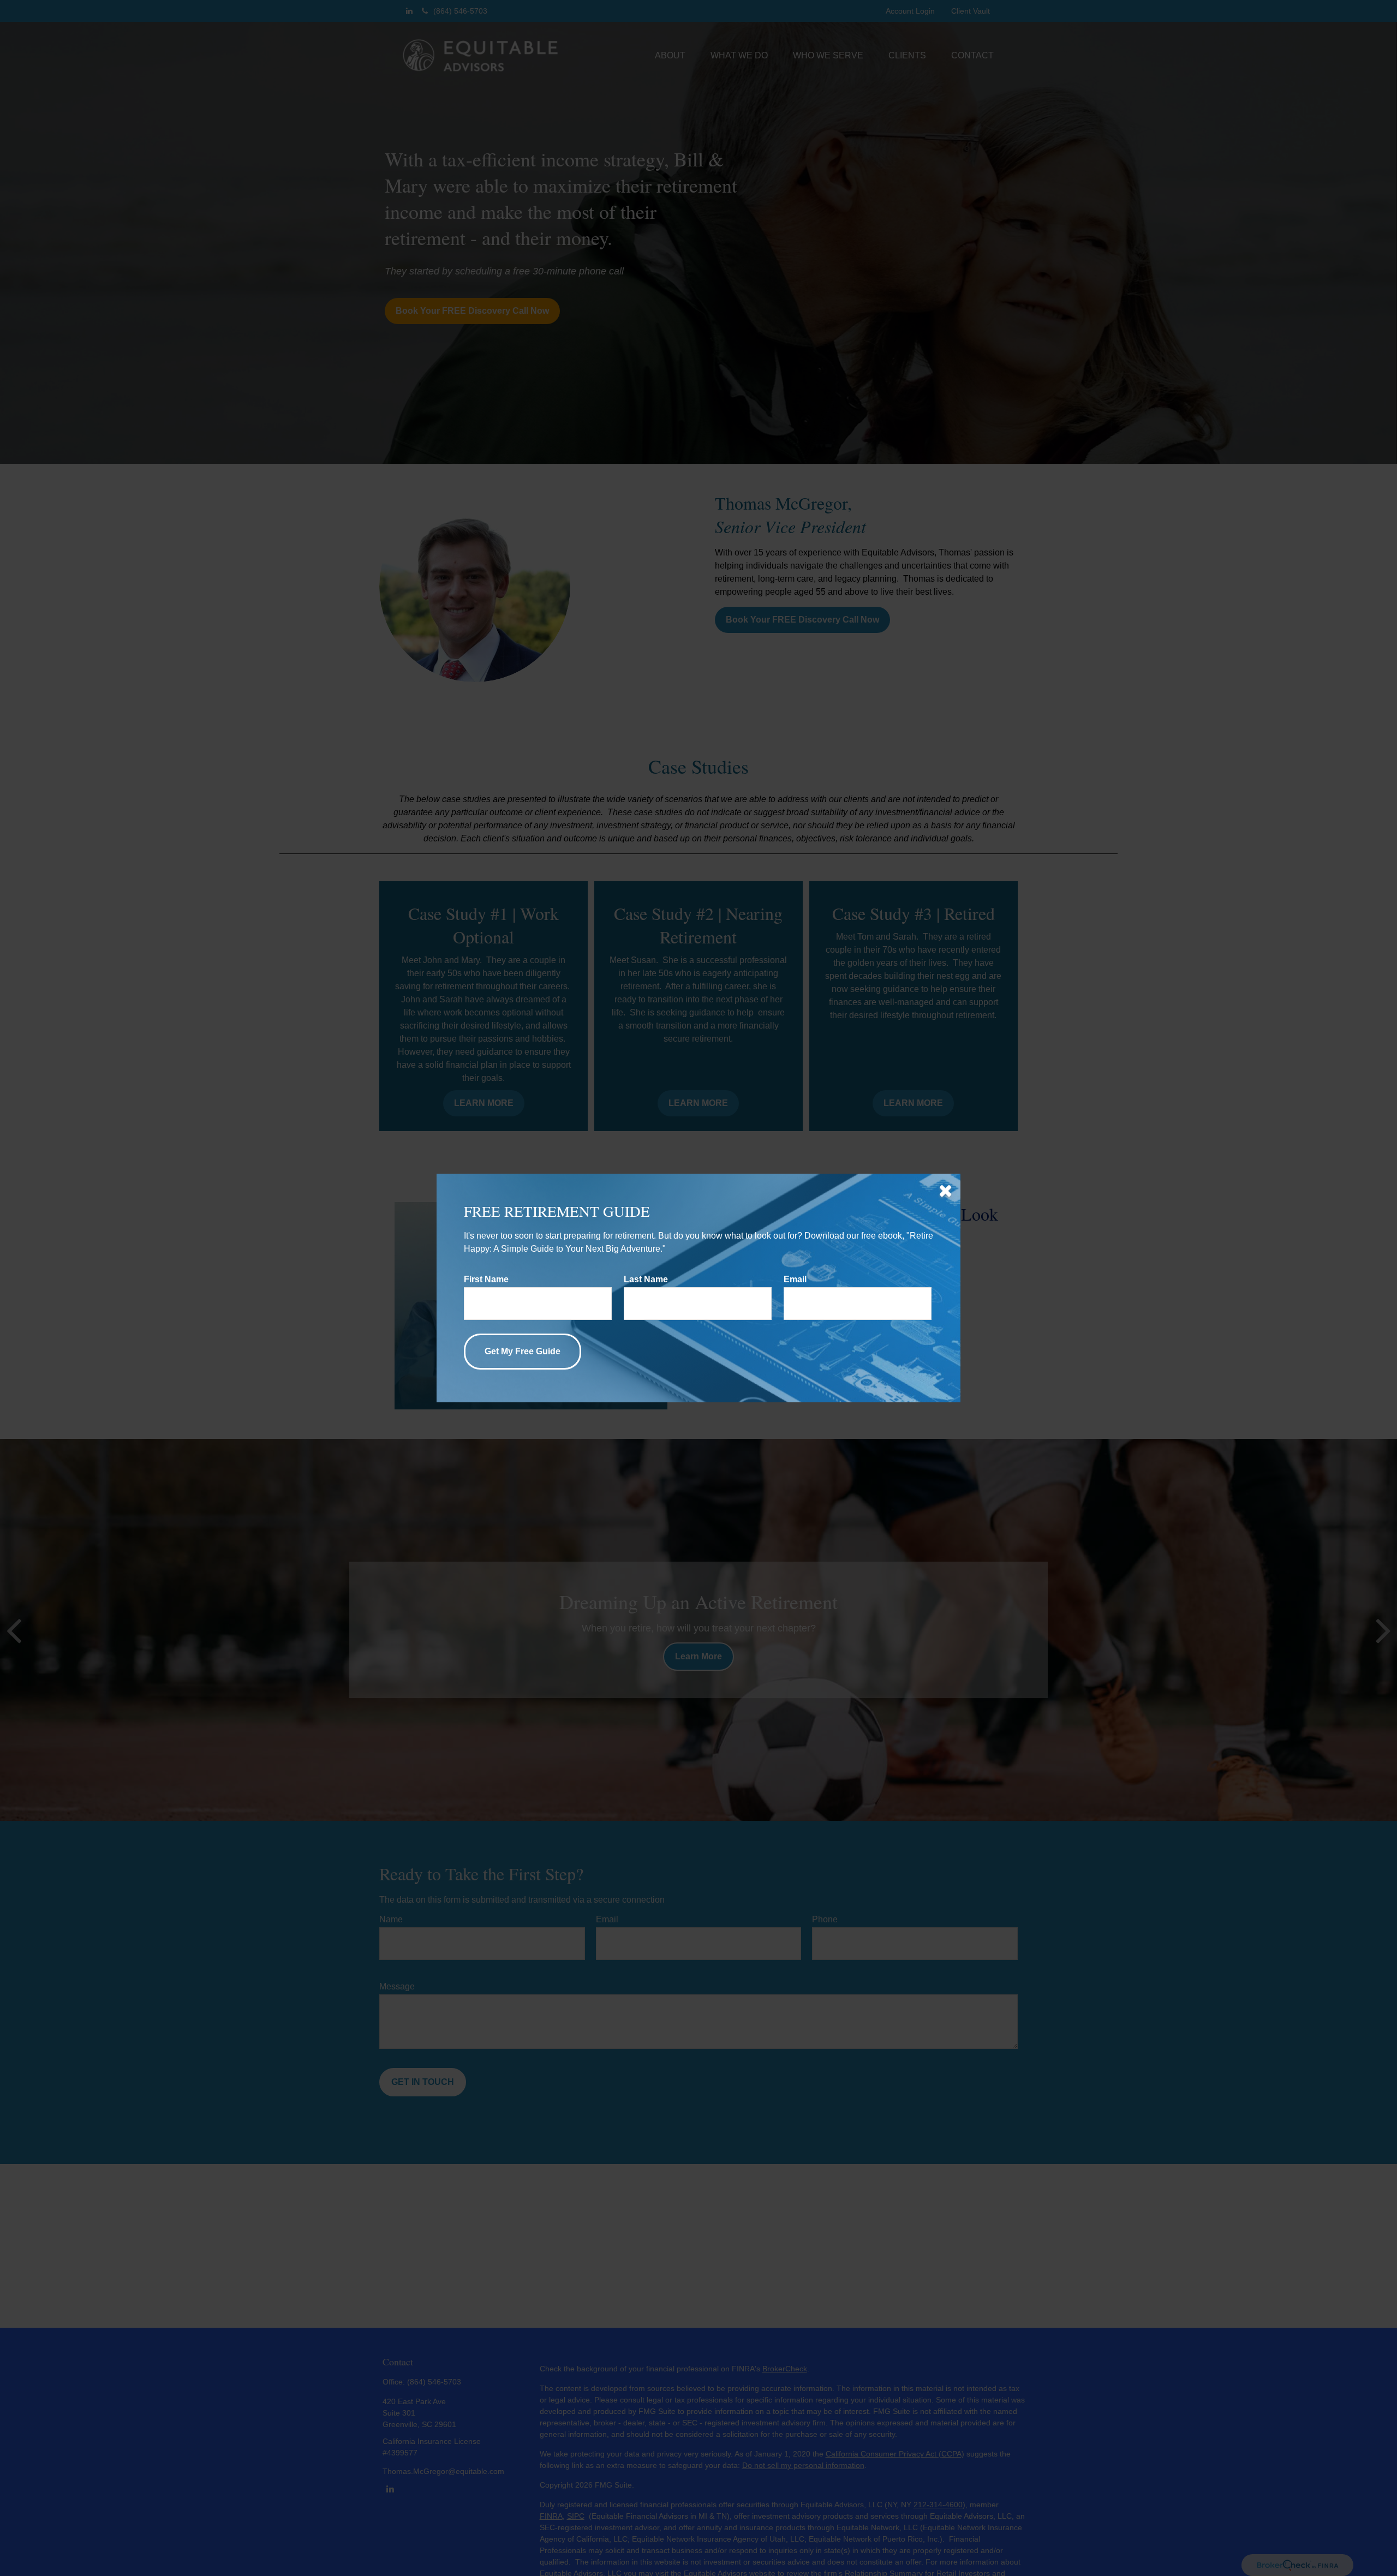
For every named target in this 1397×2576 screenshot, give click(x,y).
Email (795, 1279)
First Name (486, 1279)
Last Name (646, 1279)
